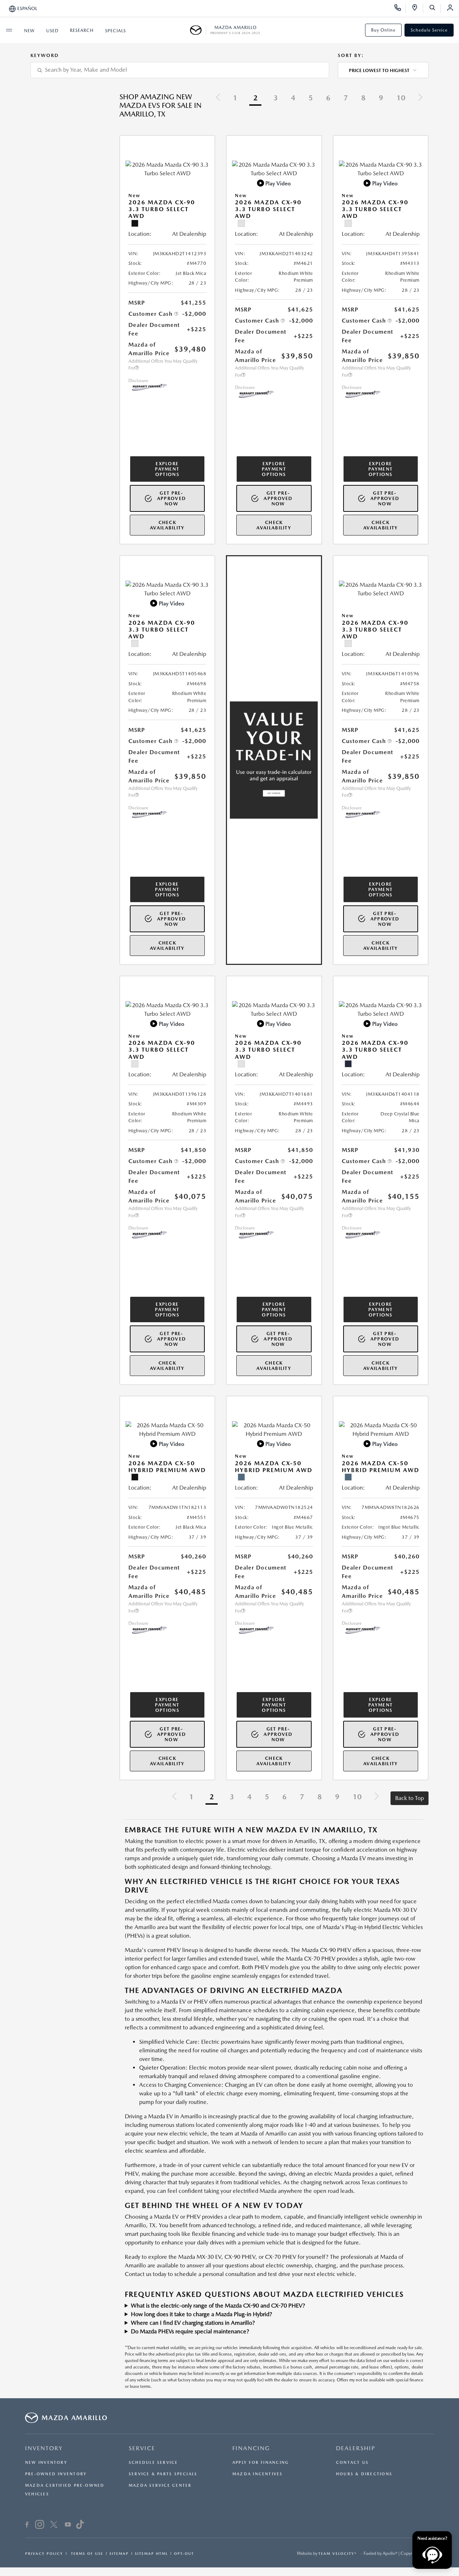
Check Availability (167, 525)
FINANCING (251, 2448)
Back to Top (410, 1798)
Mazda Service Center (160, 2485)
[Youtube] (68, 2525)
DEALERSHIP (356, 2448)
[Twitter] (54, 2525)
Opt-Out (184, 2553)
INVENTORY (44, 2448)
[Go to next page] (420, 98)
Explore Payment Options (167, 469)
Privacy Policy (44, 2553)
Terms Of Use (86, 2553)
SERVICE (142, 2448)
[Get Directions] (417, 9)
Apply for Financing (261, 2463)
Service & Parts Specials (163, 2474)
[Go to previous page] (218, 98)
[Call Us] (400, 9)
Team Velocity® (338, 2553)
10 (401, 98)
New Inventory (46, 2463)
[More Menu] (9, 30)
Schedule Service (429, 30)
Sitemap (119, 2553)
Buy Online (383, 30)
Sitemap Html (151, 2553)
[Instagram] (40, 2525)
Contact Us (352, 2463)
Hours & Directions (364, 2474)
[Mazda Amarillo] (198, 30)
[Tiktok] (80, 2525)
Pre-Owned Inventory (56, 2474)
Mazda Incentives (258, 2474)
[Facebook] (27, 2525)
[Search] (435, 9)
